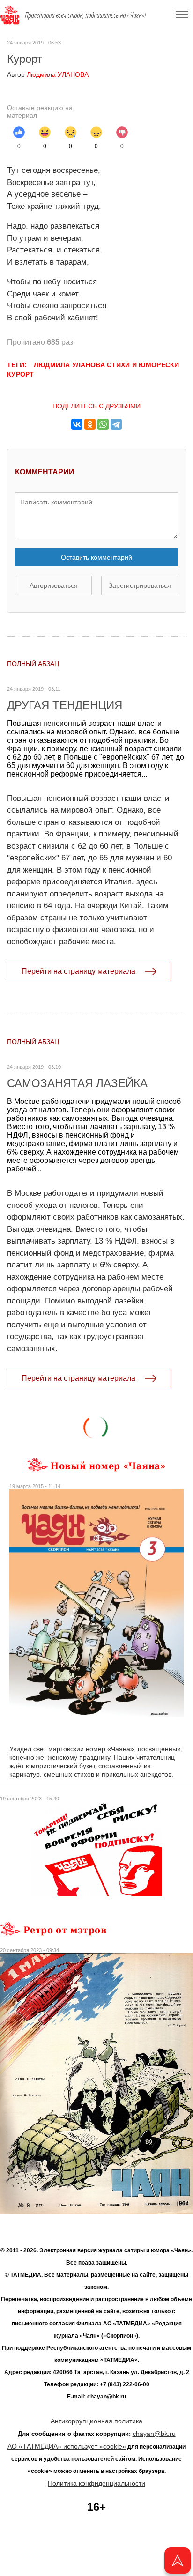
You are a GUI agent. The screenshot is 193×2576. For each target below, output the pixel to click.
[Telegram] (116, 424)
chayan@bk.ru (154, 2434)
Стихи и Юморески (143, 365)
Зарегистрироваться (140, 585)
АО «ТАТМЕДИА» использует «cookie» (67, 2446)
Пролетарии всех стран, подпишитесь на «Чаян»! (85, 15)
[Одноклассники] (90, 424)
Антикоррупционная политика (96, 2421)
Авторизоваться (54, 585)
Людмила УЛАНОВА (48, 74)
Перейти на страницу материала (78, 971)
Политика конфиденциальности (96, 2483)
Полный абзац (33, 664)
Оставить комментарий (96, 557)
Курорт (21, 374)
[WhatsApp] (103, 424)
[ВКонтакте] (77, 424)
